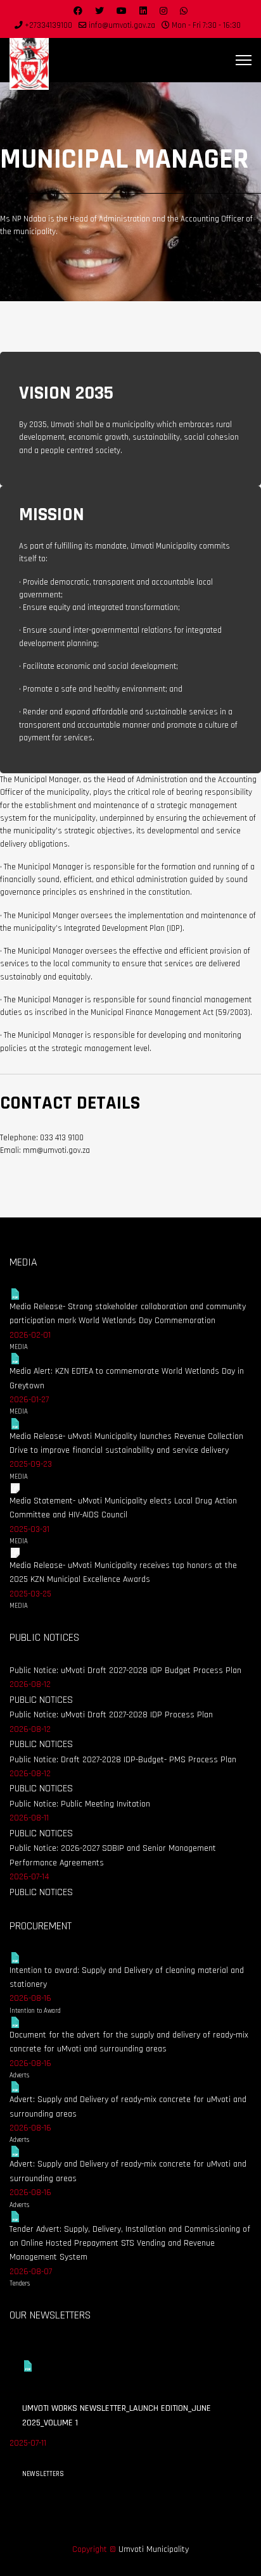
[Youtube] (122, 11)
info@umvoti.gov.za (122, 25)
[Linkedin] (143, 11)
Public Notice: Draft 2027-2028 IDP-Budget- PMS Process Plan (123, 1760)
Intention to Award (35, 2011)
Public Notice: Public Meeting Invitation (80, 1804)
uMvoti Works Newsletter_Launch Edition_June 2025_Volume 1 (117, 2415)
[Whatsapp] (184, 11)
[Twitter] (99, 11)
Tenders (20, 2284)
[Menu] (244, 60)
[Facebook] (78, 11)
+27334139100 (48, 25)
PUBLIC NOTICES (41, 1700)
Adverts (19, 2075)
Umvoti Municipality (154, 2549)
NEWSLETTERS (43, 2474)
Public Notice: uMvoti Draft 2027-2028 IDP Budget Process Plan (125, 1671)
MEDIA (19, 1347)
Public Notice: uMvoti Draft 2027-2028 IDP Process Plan (111, 1715)
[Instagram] (163, 11)
